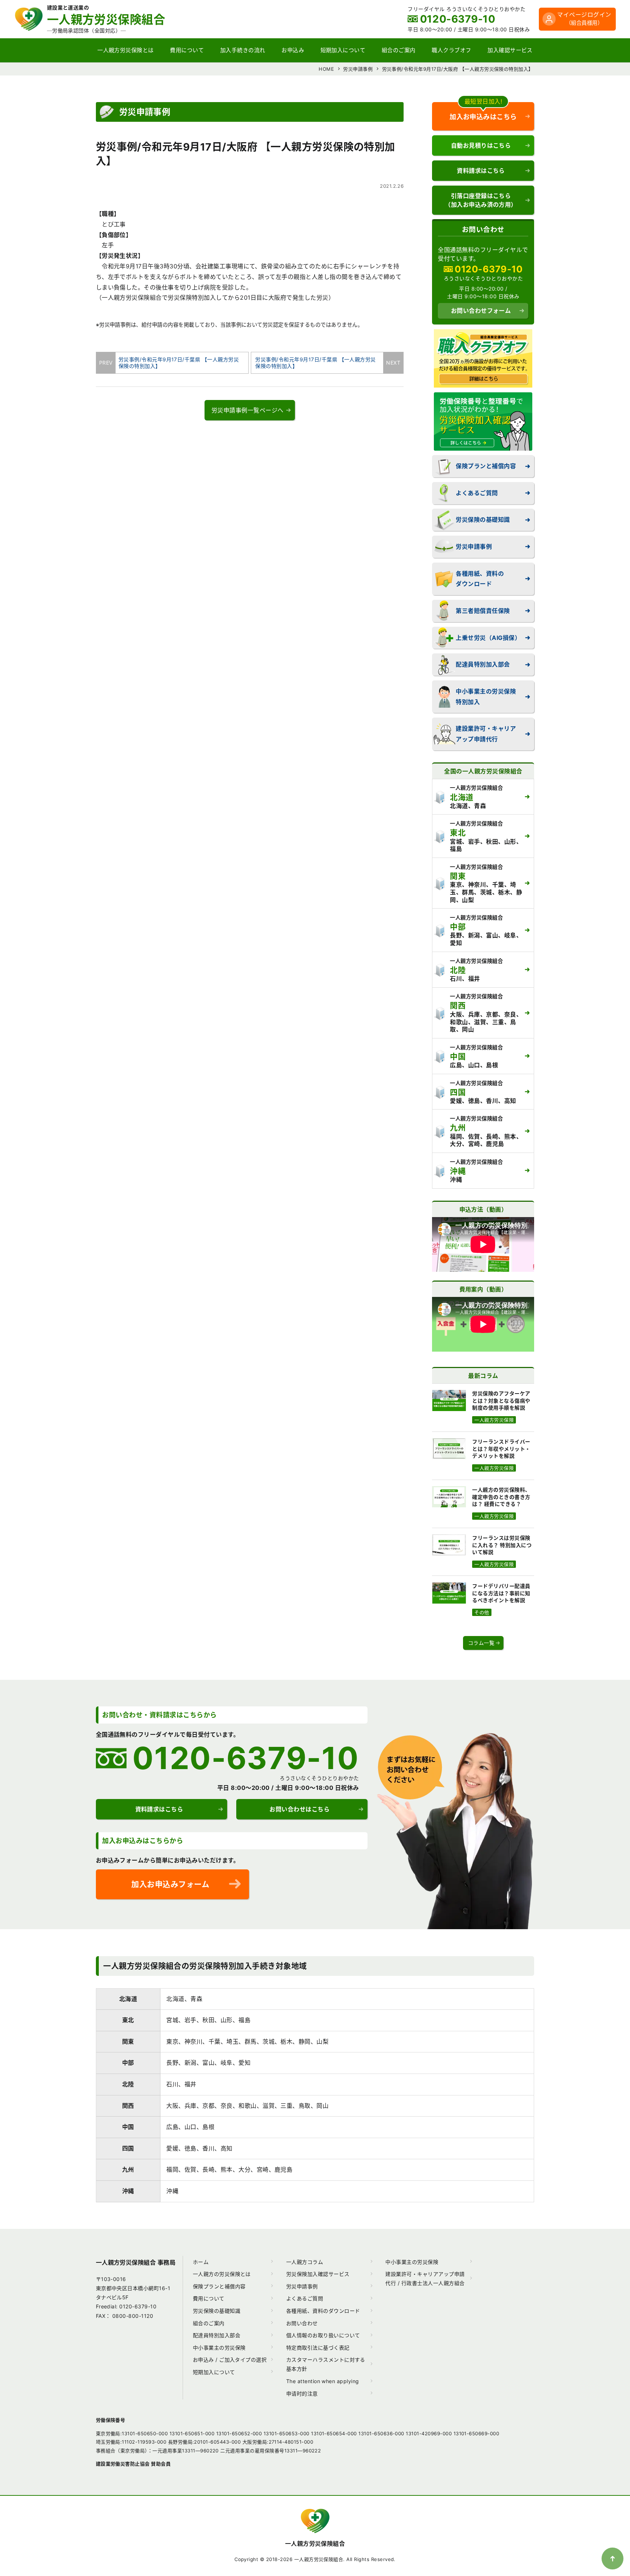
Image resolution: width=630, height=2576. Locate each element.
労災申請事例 (474, 547)
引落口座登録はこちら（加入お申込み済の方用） (481, 200)
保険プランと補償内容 (486, 466)
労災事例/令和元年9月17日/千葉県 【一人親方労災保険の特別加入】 (177, 363)
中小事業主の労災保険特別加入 (486, 697)
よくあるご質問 (477, 493)
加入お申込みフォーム (170, 1884)
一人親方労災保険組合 (315, 2544)
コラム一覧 (481, 1643)
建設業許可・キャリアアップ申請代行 (486, 734)
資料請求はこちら (481, 171)
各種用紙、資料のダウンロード (480, 579)
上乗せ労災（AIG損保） (488, 638)
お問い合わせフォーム (481, 311)
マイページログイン (584, 18)
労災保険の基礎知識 (483, 520)
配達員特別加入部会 (483, 664)
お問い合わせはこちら (300, 1809)
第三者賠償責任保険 (483, 611)
